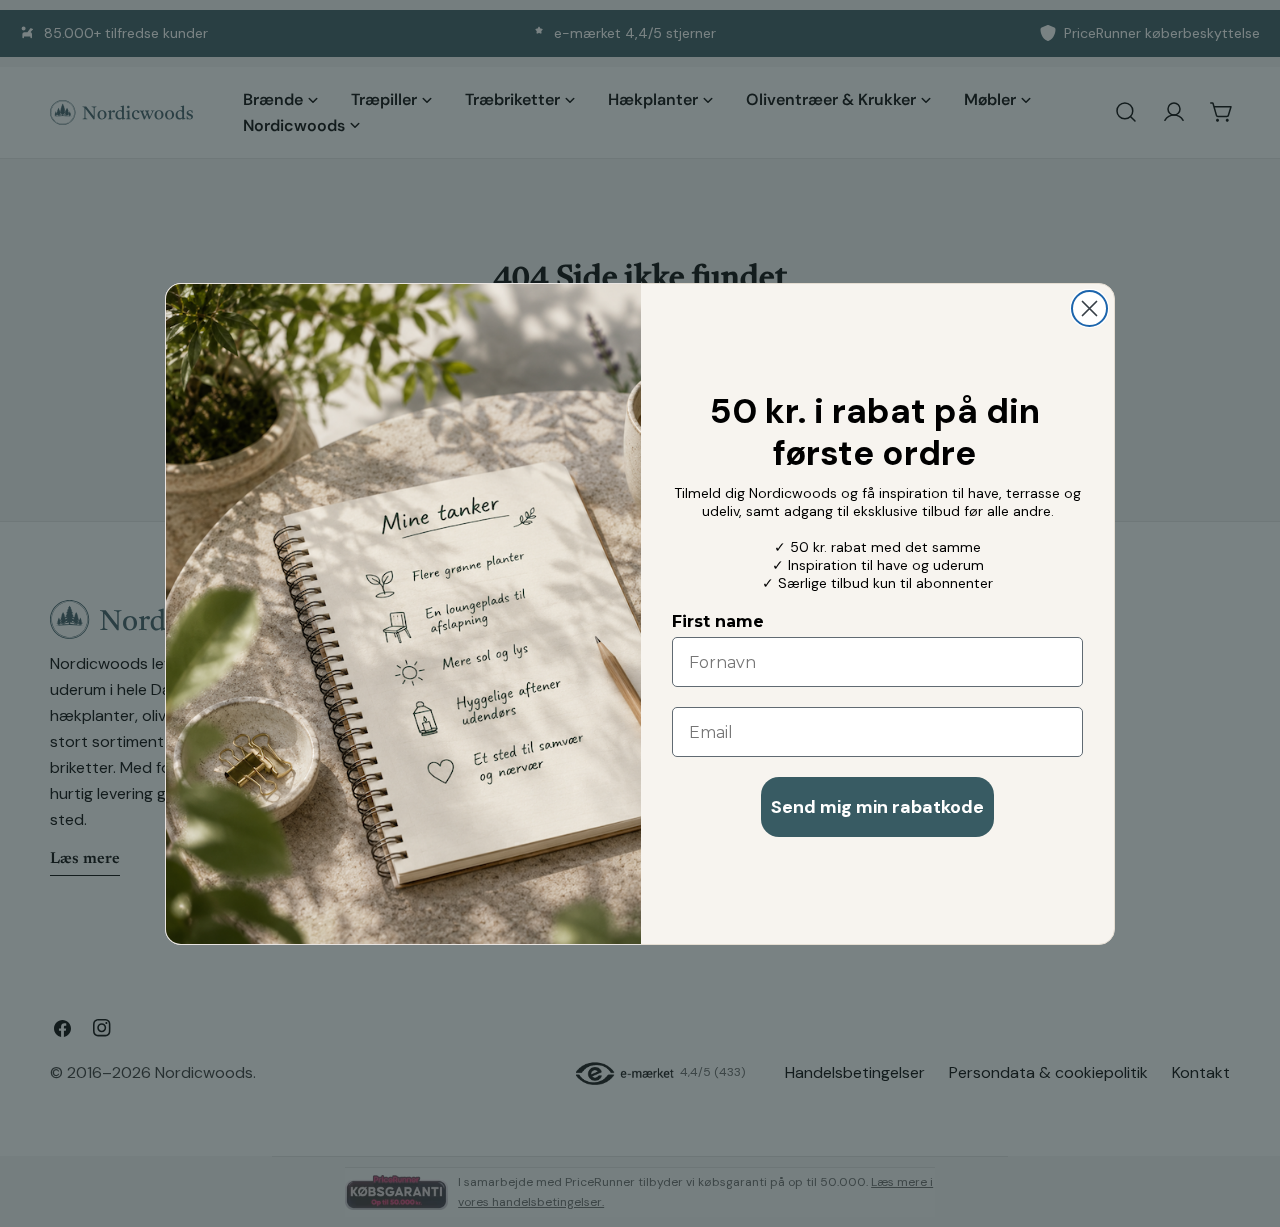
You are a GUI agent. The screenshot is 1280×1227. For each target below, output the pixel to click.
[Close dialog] (1089, 308)
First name (718, 621)
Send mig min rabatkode (877, 807)
